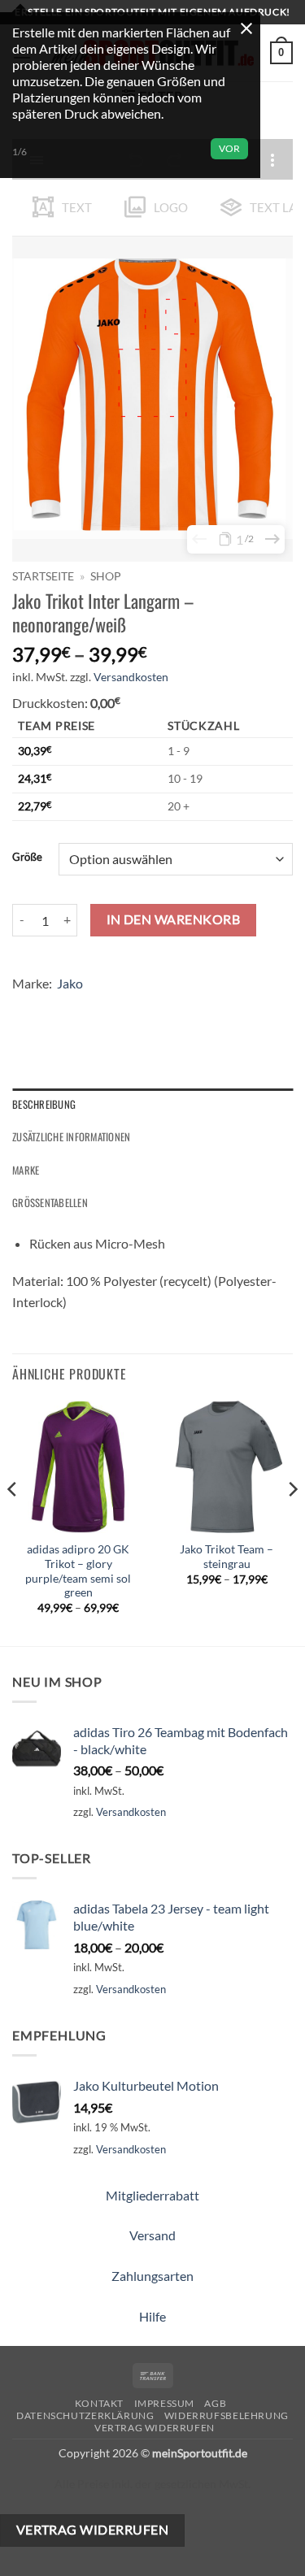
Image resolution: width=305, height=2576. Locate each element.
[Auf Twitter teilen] (86, 1008)
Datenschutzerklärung (85, 2415)
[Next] (292, 1521)
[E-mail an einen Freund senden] (115, 1008)
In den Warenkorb (173, 919)
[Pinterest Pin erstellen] (144, 1008)
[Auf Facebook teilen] (57, 1008)
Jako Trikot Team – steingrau (227, 1557)
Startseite (43, 576)
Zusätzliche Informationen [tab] (71, 1137)
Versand (152, 2235)
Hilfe (152, 2316)
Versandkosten (131, 677)
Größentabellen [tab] (50, 1203)
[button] (281, 53)
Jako (70, 983)
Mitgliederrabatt (152, 2195)
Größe (27, 858)
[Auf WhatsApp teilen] (27, 1008)
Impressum (165, 2403)
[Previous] (13, 1521)
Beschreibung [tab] (44, 1104)
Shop (106, 576)
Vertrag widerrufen (155, 2428)
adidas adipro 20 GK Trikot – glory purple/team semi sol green (78, 1571)
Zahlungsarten (152, 2276)
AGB (215, 2403)
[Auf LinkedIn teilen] (174, 1008)
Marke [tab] (26, 1170)
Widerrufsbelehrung (227, 2415)
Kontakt (99, 2403)
